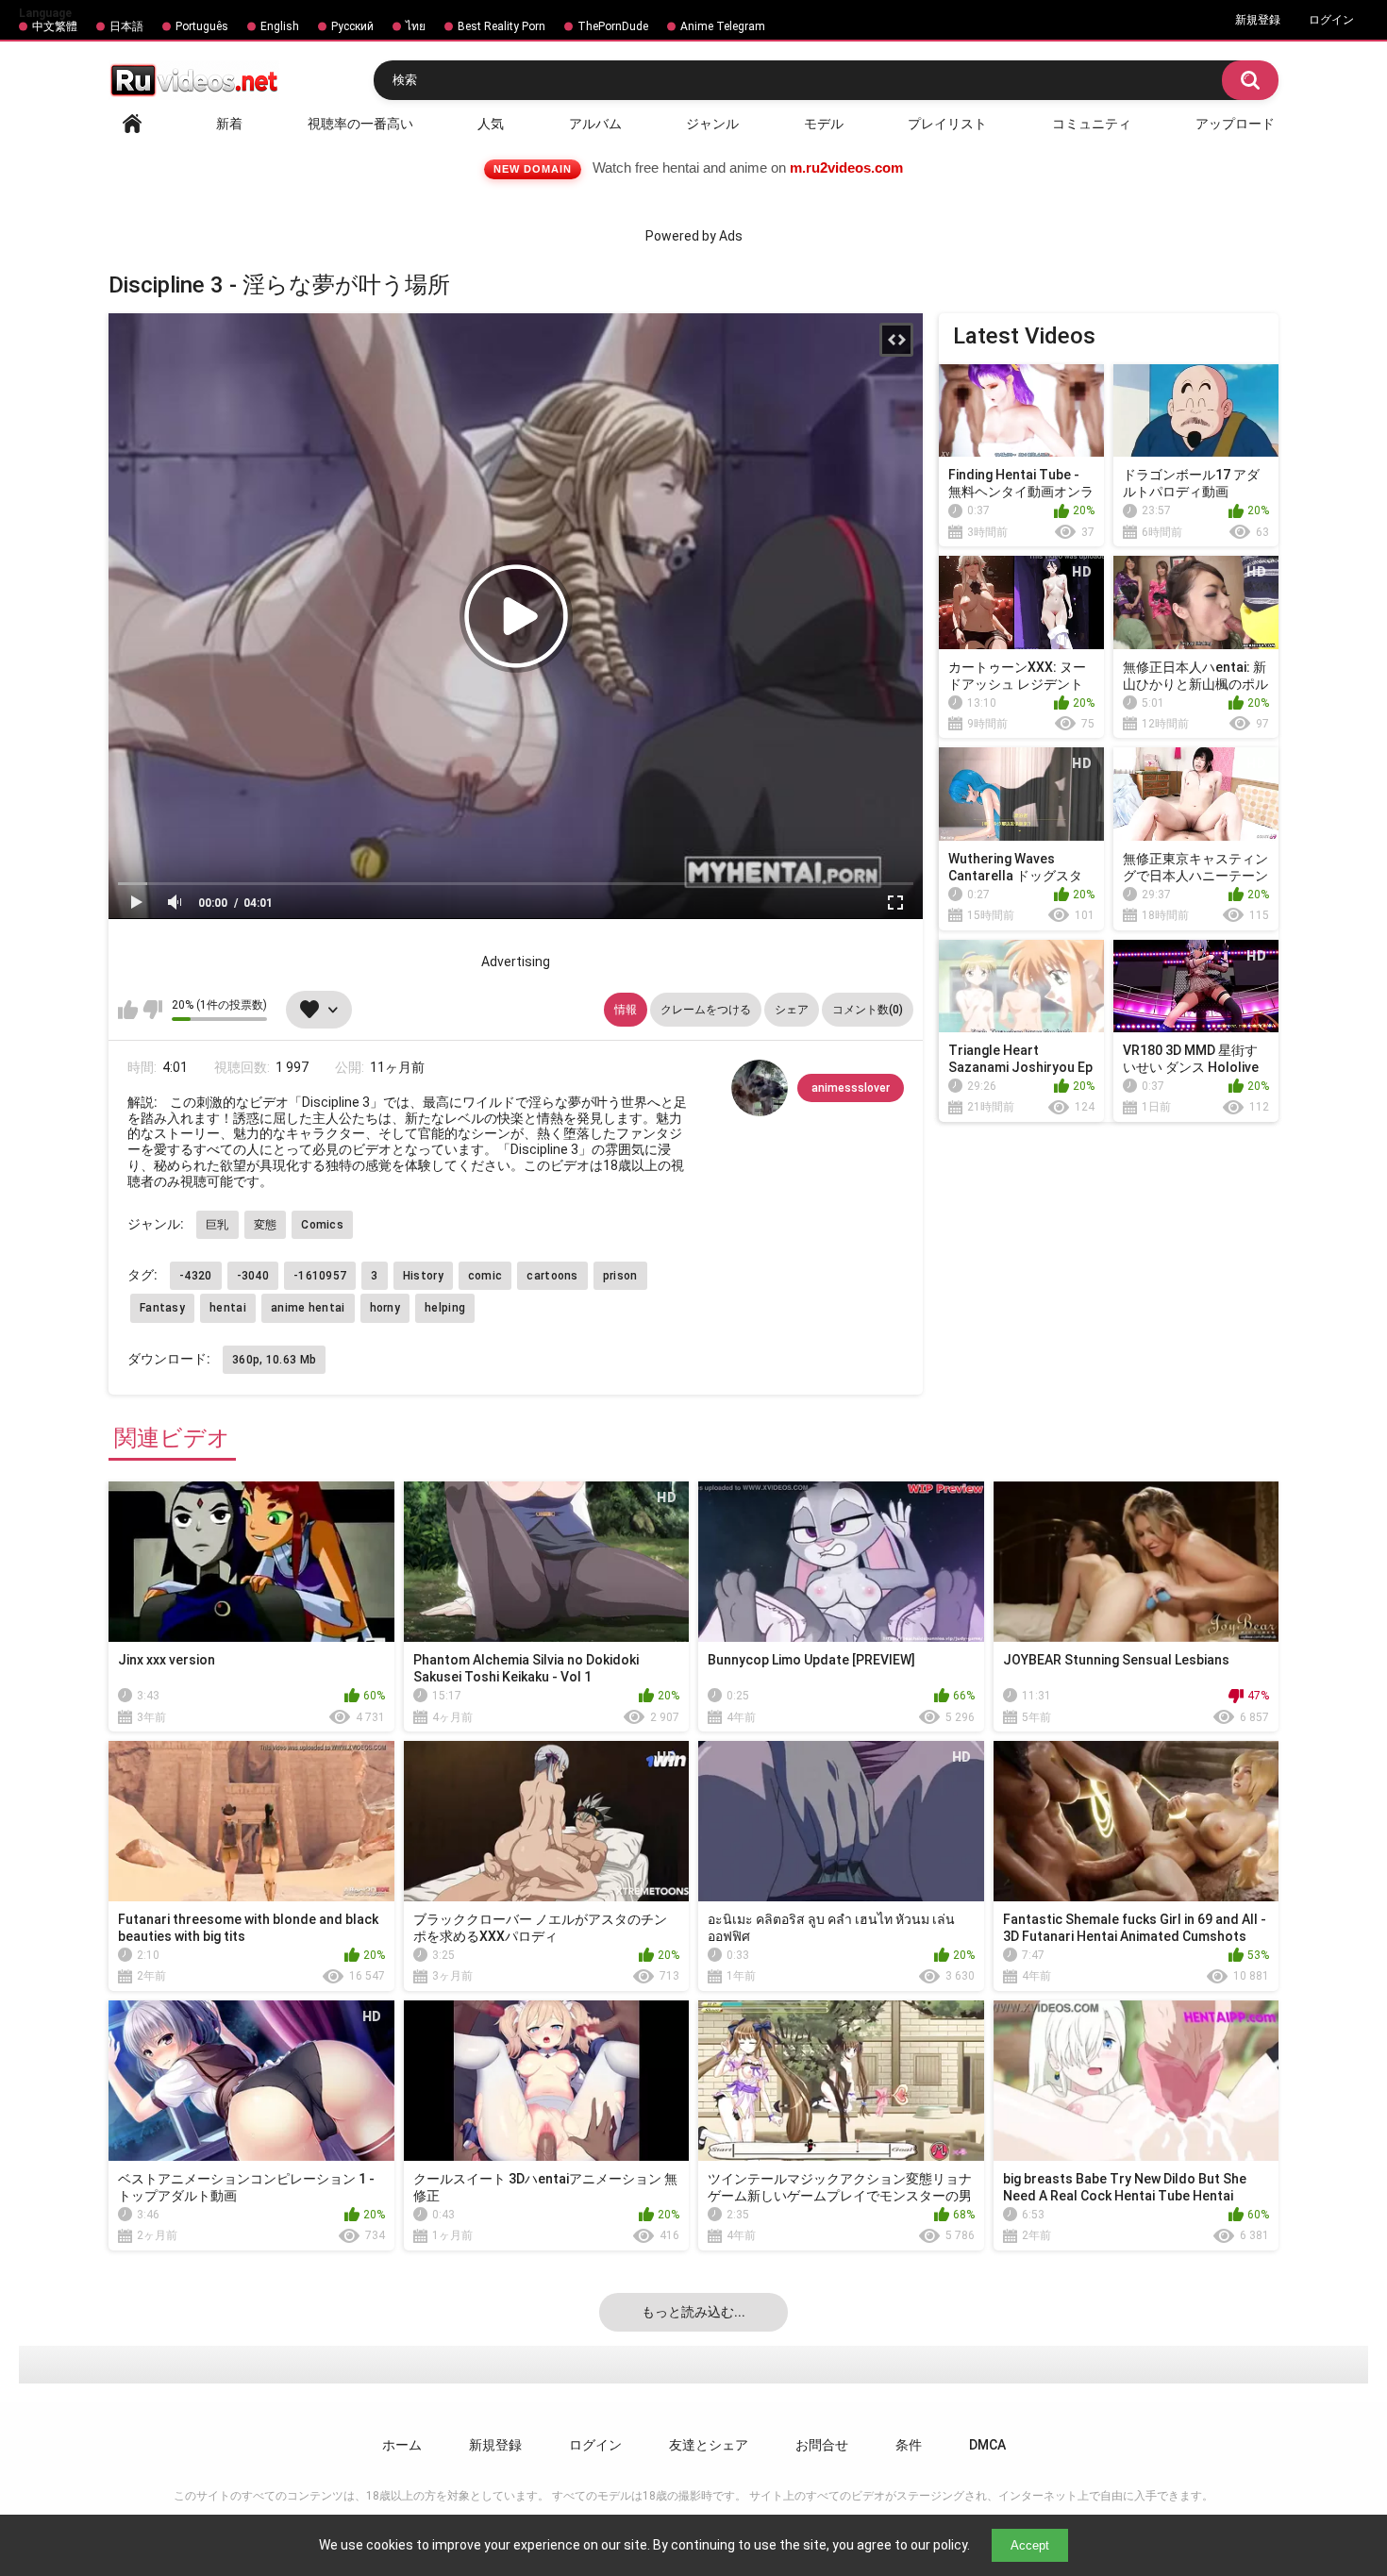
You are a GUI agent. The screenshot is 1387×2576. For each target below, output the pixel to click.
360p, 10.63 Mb (274, 1360)
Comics (322, 1225)
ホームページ (132, 124)
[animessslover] (760, 1088)
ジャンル (712, 124)
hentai (228, 1308)
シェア (792, 1010)
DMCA (987, 2445)
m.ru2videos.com (846, 167)
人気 (491, 124)
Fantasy (162, 1308)
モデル (824, 124)
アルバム (595, 124)
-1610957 (320, 1276)
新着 (229, 124)
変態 (266, 1225)
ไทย (416, 26)
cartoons (552, 1276)
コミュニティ (1092, 124)
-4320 (196, 1276)
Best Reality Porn (501, 26)
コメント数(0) (868, 1010)
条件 (909, 2445)
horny (385, 1308)
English (280, 26)
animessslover (851, 1088)
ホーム (402, 2445)
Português (202, 26)
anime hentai (308, 1308)
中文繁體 (55, 26)
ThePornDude (613, 26)
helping (445, 1308)
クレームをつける (706, 1010)
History (423, 1276)
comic (485, 1276)
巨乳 (217, 1225)
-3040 (253, 1276)
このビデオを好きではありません (152, 1010)
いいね (128, 1010)
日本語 (126, 26)
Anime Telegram (723, 26)
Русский (352, 26)
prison (620, 1276)
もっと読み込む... (693, 2312)
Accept (1030, 2545)
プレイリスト (947, 124)
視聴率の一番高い (360, 124)
